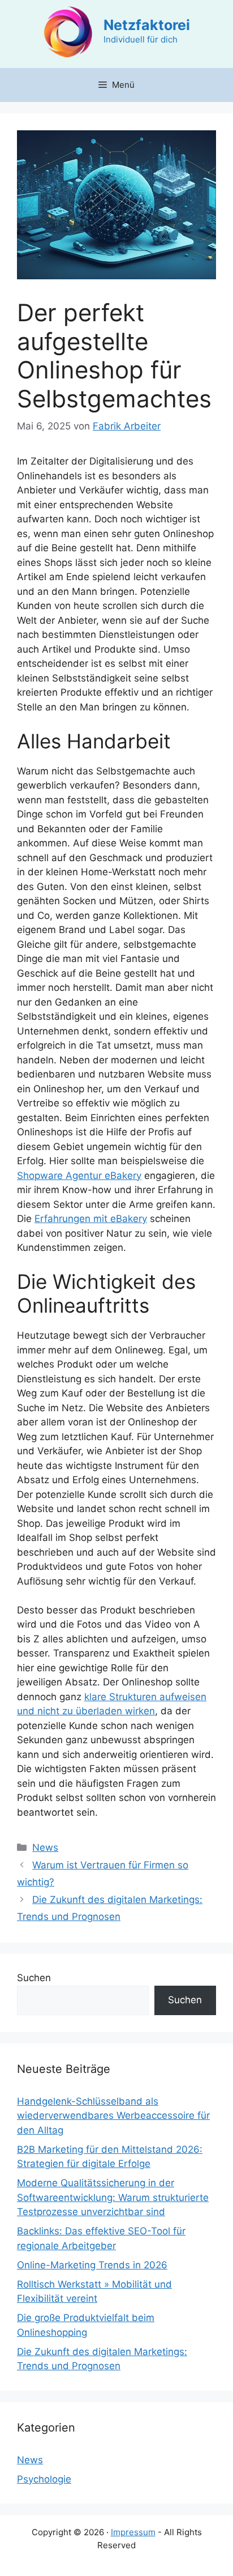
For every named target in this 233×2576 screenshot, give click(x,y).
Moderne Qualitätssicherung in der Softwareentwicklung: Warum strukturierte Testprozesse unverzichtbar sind (113, 2197)
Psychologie (44, 2479)
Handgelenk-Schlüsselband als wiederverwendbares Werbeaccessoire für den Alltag (113, 2116)
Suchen (34, 1978)
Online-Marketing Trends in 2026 (92, 2265)
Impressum (133, 2532)
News (45, 1847)
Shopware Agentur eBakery (79, 1176)
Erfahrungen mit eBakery (91, 1219)
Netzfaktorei (147, 25)
